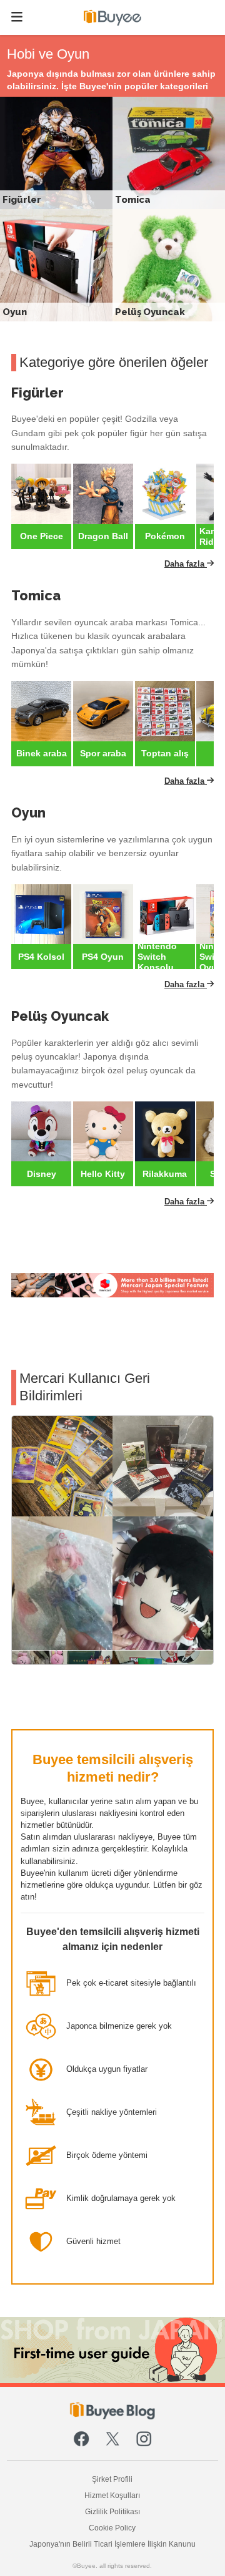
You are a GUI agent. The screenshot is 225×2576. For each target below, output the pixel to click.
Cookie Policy (112, 2528)
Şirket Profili (112, 2479)
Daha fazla (186, 564)
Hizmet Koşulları (112, 2495)
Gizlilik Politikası (112, 2511)
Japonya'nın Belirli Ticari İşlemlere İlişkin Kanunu (112, 2544)
